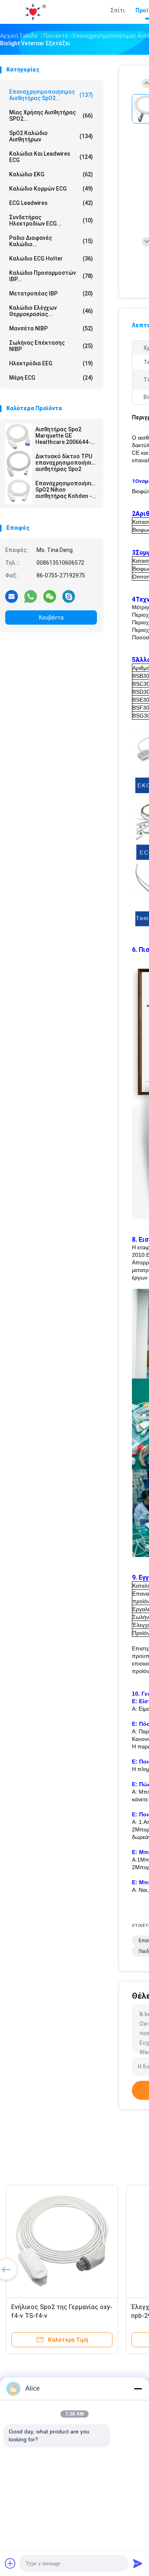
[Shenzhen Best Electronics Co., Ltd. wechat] (50, 596)
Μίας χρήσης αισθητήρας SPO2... (51, 116)
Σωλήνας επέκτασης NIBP (51, 346)
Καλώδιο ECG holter (51, 259)
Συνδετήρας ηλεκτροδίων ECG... (51, 220)
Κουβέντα (51, 617)
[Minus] (138, 2389)
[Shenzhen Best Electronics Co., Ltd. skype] (69, 596)
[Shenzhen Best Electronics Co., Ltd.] (35, 12)
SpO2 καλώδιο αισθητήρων (51, 136)
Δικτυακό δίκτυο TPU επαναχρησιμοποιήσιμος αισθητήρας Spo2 (66, 463)
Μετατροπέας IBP (51, 293)
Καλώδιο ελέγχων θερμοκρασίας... (51, 311)
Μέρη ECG (51, 378)
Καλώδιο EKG (51, 174)
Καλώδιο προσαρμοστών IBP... (51, 276)
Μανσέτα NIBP (51, 328)
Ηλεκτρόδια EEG (51, 363)
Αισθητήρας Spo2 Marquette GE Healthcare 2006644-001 (63, 436)
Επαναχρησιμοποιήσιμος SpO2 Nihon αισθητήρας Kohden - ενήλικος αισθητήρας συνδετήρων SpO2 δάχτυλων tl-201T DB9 (66, 490)
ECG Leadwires (51, 203)
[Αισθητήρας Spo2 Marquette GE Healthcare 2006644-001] (19, 437)
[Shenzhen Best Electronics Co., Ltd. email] (12, 596)
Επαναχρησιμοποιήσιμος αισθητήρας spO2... (51, 95)
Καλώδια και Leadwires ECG (51, 157)
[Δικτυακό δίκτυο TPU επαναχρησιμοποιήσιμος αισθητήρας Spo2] (19, 464)
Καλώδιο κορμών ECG (51, 189)
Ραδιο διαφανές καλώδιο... (51, 241)
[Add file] (10, 2563)
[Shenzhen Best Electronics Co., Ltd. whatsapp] (31, 596)
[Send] (138, 2563)
